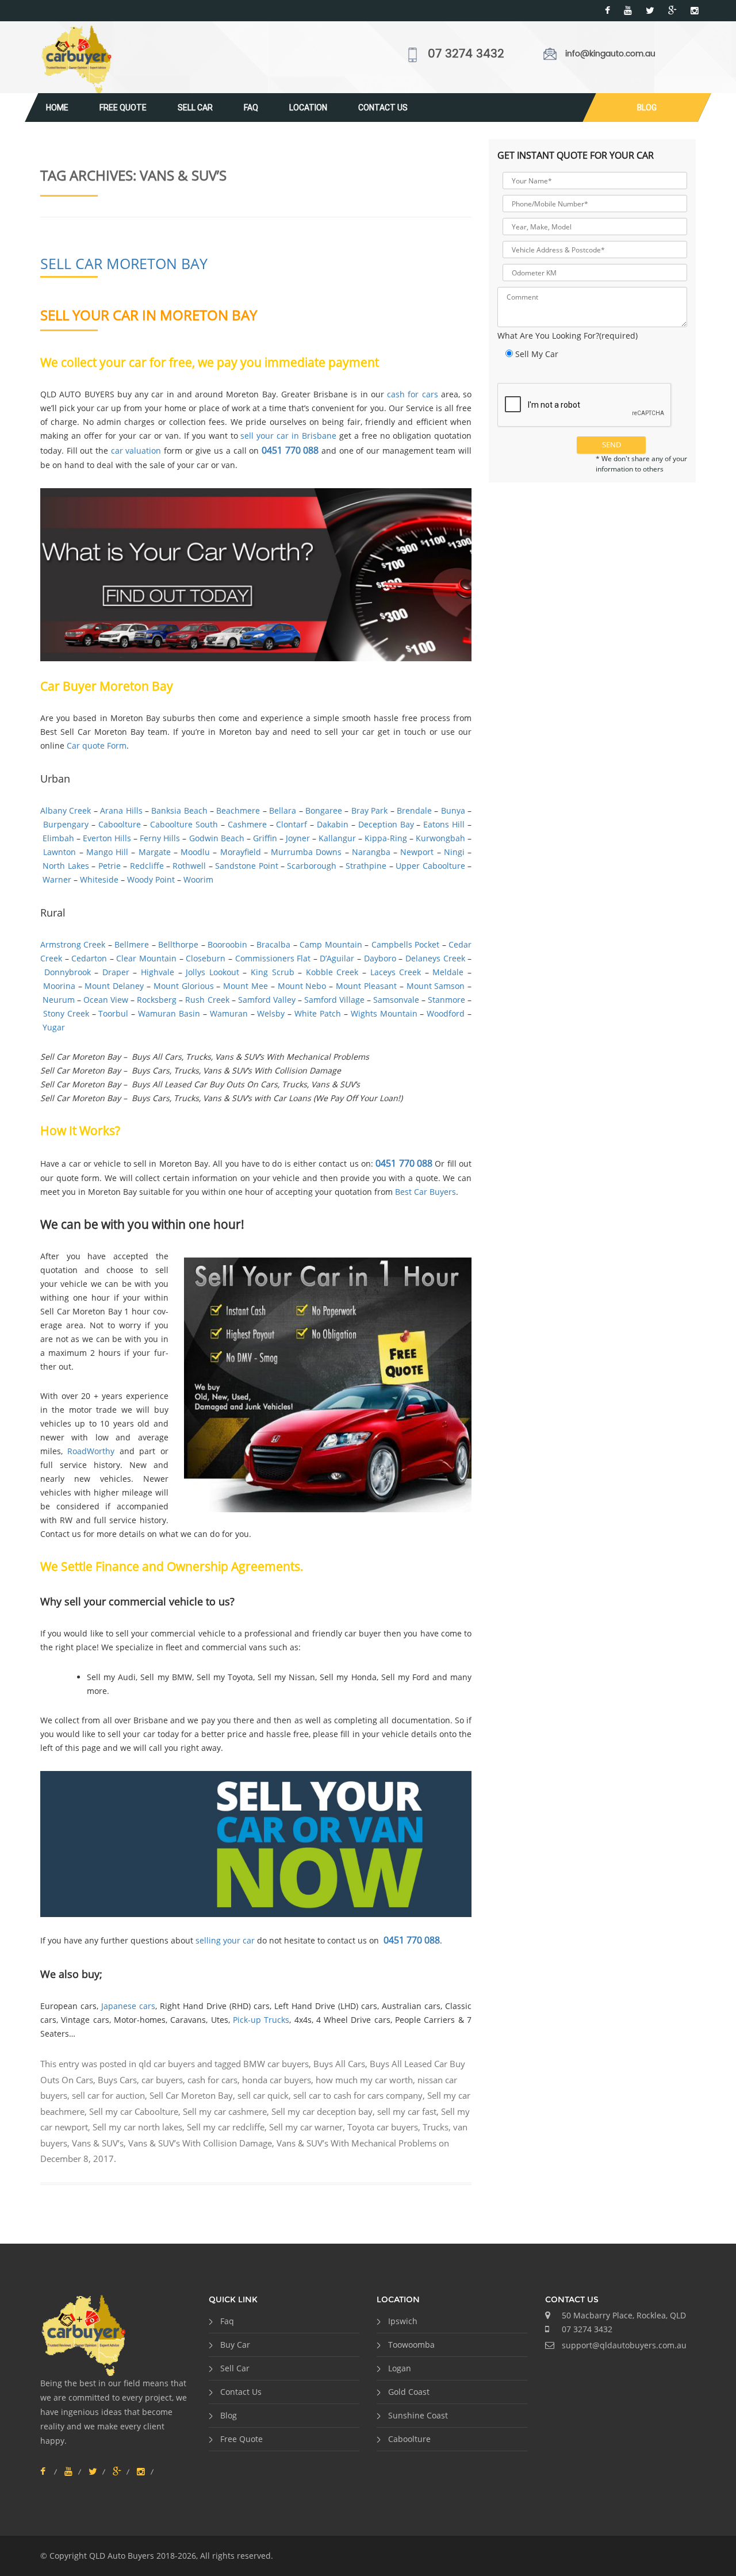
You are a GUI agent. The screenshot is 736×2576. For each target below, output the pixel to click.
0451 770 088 (290, 450)
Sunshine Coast (418, 2415)
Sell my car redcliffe (226, 2127)
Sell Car (195, 108)
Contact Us (383, 108)
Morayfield (241, 852)
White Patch (318, 1013)
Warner (57, 879)
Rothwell (189, 866)
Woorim (198, 879)
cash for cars (414, 394)
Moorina (59, 986)
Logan (400, 2368)
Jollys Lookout (212, 972)
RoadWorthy (91, 1451)
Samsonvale (396, 1000)
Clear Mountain (146, 958)
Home (57, 108)
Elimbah (58, 838)
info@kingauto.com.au (610, 54)
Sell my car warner (306, 2127)
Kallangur (337, 838)
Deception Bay (386, 824)
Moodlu (195, 852)
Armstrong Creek (73, 944)
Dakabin (333, 824)
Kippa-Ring (386, 838)
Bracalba (273, 944)
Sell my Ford (405, 1677)
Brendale (414, 810)
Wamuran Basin (169, 1013)
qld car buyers (167, 2064)
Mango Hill (107, 852)
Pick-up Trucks (261, 2020)
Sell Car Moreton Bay (124, 263)
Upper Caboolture (430, 866)
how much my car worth (364, 2080)
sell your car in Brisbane (288, 436)
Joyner (298, 838)
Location (308, 108)
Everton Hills (107, 838)
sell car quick (263, 2095)
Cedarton (89, 958)
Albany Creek (66, 810)
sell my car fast (407, 2111)
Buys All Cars (339, 2064)
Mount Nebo (302, 986)
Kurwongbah (440, 838)
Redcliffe (147, 866)
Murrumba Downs (306, 852)
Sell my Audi (111, 1677)
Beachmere (238, 810)
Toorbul (113, 1013)
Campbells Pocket (405, 944)
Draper (116, 972)
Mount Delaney (114, 986)
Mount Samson (436, 986)
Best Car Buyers (425, 1192)
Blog (647, 108)
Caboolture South (184, 824)
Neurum (59, 1000)
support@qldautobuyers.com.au (624, 2345)
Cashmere (247, 824)
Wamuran (229, 1013)
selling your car (225, 1940)
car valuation (136, 451)
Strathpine (366, 866)
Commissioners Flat (273, 958)
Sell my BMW (166, 1677)
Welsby (271, 1013)
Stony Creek (66, 1013)
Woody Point (151, 879)
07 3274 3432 (466, 54)
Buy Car (235, 2345)
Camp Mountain (331, 944)
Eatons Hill (444, 824)
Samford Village (334, 1000)
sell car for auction (108, 2095)
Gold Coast (409, 2392)
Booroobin (227, 944)
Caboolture (120, 824)
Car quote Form (97, 745)
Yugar (54, 1027)
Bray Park (369, 810)
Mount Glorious (184, 986)
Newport (417, 852)
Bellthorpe (178, 944)
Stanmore (446, 1000)
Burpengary (66, 824)
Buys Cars (117, 2080)
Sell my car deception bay (322, 2111)
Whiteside (99, 879)
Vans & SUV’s (98, 2143)
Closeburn (206, 958)
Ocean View (106, 1000)
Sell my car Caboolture (134, 2111)
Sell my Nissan (286, 1677)
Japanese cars (128, 2006)
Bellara (283, 810)
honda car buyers (277, 2080)
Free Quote (123, 108)
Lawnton (60, 852)
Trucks (436, 2127)
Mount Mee (246, 986)
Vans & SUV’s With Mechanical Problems (356, 2143)
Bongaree (324, 810)
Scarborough (312, 866)
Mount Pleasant (366, 986)
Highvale (158, 972)
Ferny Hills (160, 838)
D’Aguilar (337, 958)
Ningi (454, 852)
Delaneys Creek (435, 958)
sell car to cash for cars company (358, 2095)
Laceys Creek (396, 972)
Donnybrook (68, 972)
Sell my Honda (348, 1677)
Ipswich (403, 2321)
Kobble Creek (332, 972)
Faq (251, 108)
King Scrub (273, 972)
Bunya (453, 810)
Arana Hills (121, 810)
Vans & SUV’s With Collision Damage (200, 2143)
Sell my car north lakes (137, 2127)
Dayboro (380, 958)
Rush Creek (207, 1000)
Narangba (371, 852)
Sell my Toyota (225, 1677)
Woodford (446, 1013)
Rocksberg (157, 1000)
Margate (155, 852)
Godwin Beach (217, 838)
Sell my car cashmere (225, 2111)
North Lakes (66, 866)
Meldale (448, 972)
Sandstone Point (246, 866)
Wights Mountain (384, 1013)
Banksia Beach (179, 810)
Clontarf (292, 824)
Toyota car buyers (383, 2127)
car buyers (162, 2080)
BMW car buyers (276, 2064)
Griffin (265, 838)
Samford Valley (267, 1000)
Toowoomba (411, 2345)
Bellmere (132, 944)
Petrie (110, 866)
